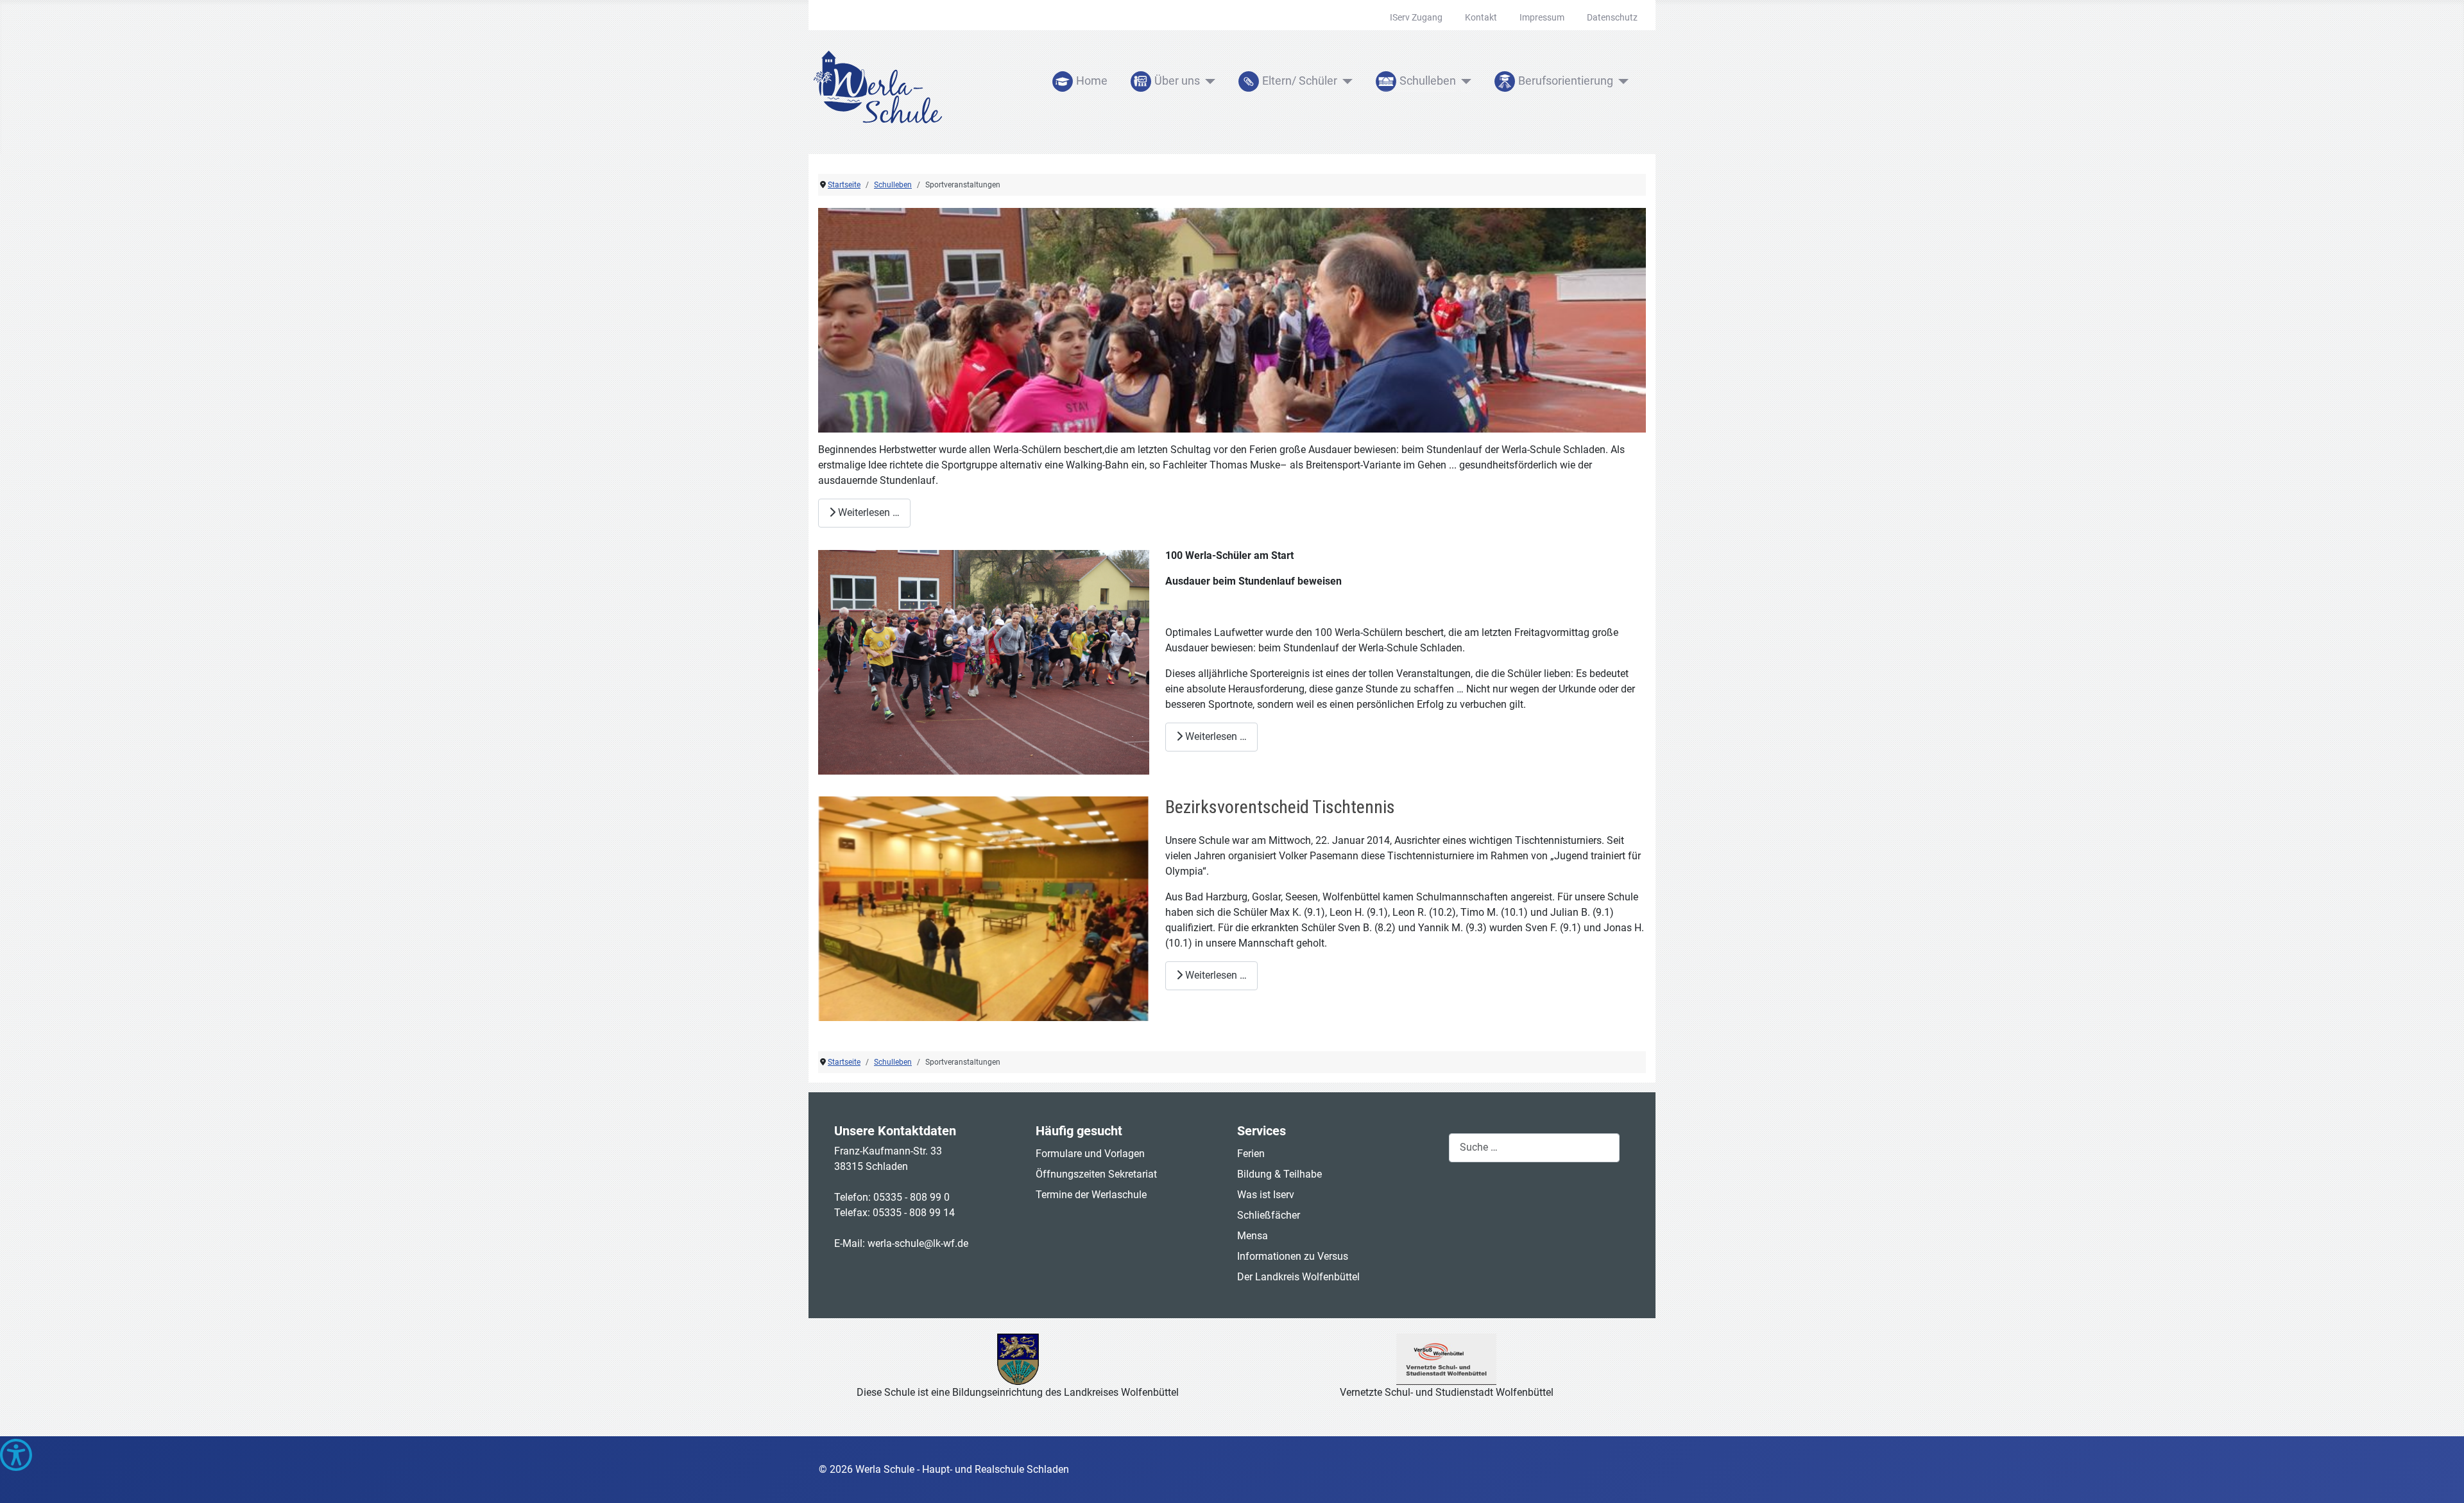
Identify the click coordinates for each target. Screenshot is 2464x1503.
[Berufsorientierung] (1621, 82)
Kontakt (1481, 17)
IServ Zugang (1416, 17)
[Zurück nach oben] (2442, 1479)
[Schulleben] (1464, 82)
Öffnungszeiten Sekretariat (1096, 1174)
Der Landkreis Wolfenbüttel (1298, 1277)
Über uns (1177, 81)
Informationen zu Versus (1293, 1256)
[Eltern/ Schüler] (1345, 82)
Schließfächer (1269, 1215)
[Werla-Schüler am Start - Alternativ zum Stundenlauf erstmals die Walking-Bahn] (1232, 320)
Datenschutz (1612, 17)
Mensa (1253, 1236)
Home (1092, 81)
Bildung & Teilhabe (1279, 1174)
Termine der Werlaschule (1091, 1195)
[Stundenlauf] (984, 662)
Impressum (1542, 17)
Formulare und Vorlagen (1090, 1154)
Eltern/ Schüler (1300, 81)
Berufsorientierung (1566, 81)
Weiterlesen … (868, 512)
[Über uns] (1208, 82)
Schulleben (1428, 81)
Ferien (1251, 1154)
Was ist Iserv (1266, 1195)
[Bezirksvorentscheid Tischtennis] (984, 909)
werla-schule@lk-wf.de (918, 1243)
